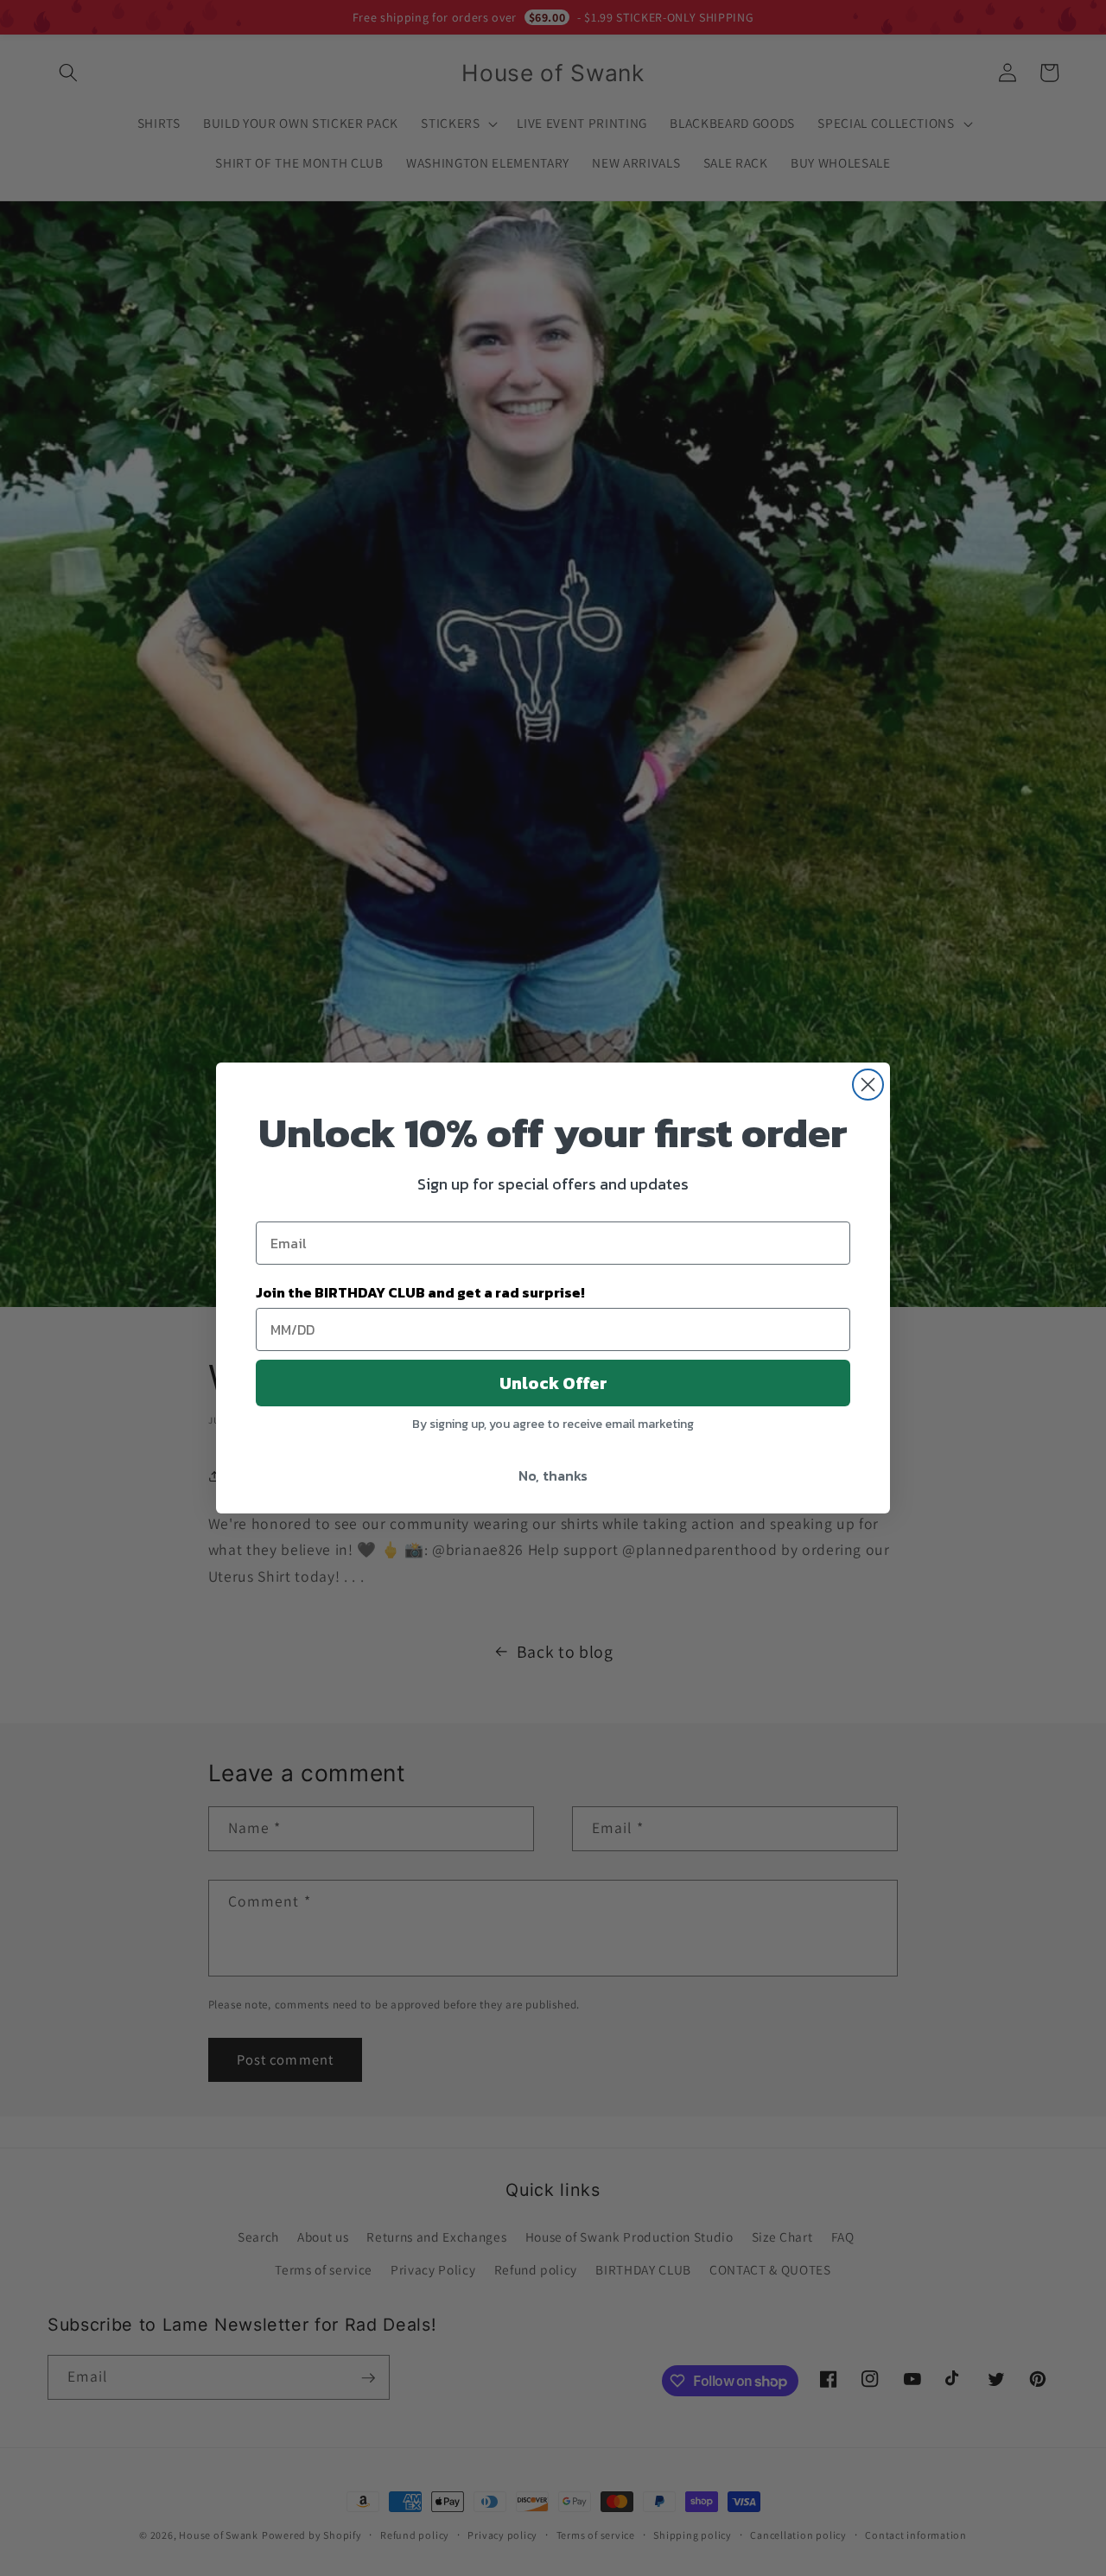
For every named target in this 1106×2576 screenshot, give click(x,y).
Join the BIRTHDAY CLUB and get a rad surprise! (420, 1292)
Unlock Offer (553, 1383)
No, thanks (553, 1475)
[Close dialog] (868, 1085)
